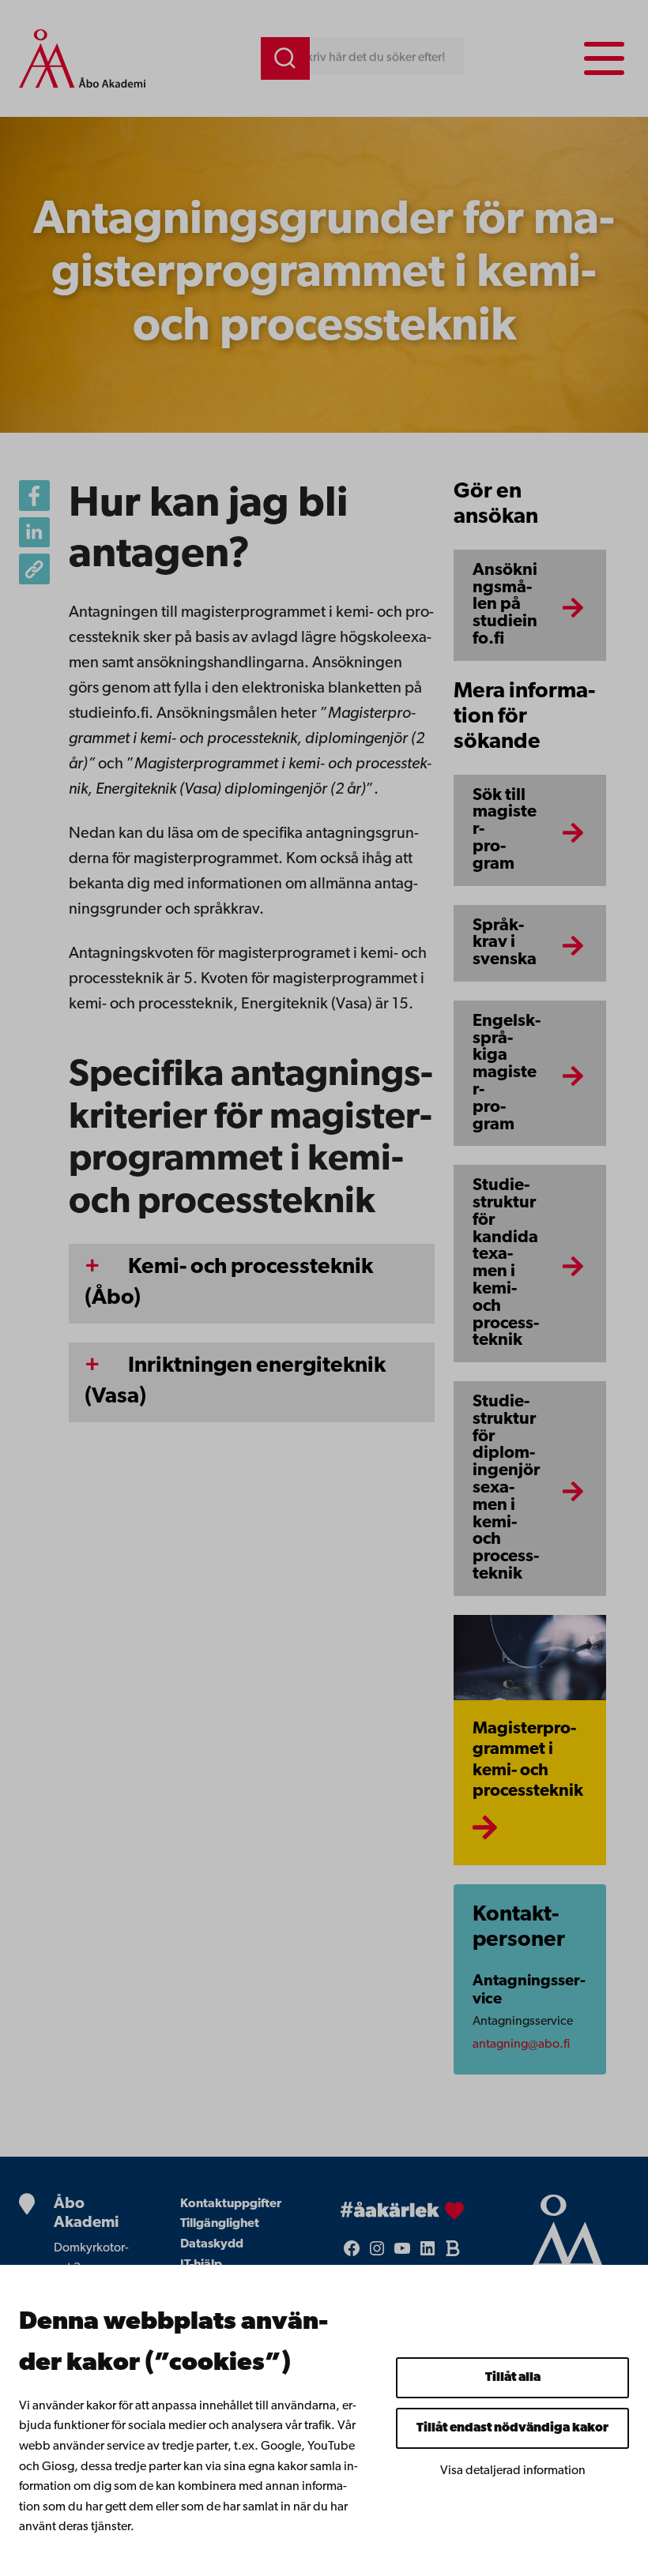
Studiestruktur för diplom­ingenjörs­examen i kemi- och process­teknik (506, 1488)
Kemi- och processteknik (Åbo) (229, 1283)
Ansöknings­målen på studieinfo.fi (505, 605)
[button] (34, 569)
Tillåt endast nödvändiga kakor (512, 2428)
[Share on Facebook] (34, 496)
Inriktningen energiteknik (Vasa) (235, 1382)
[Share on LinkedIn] (34, 533)
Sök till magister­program (505, 830)
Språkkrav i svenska (505, 943)
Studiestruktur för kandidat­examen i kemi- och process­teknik (506, 1263)
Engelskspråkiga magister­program (507, 1073)
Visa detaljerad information (513, 2471)
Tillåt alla (513, 2378)
